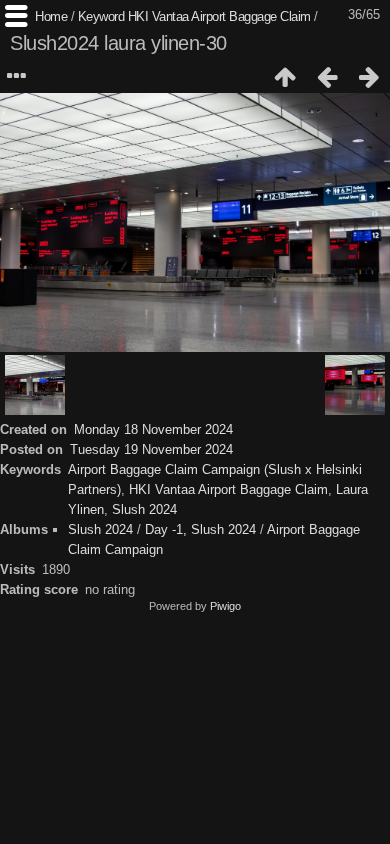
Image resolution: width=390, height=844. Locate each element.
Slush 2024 (144, 509)
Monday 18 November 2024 (153, 429)
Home (51, 16)
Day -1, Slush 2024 (200, 529)
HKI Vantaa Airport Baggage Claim (219, 16)
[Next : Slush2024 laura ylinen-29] (369, 77)
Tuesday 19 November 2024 (151, 449)
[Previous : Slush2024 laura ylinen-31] (327, 77)
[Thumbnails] (285, 77)
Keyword (101, 16)
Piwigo (225, 606)
